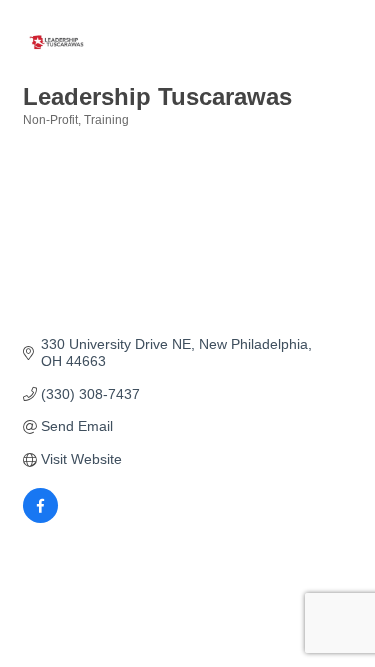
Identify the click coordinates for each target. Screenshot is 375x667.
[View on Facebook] (40, 518)
